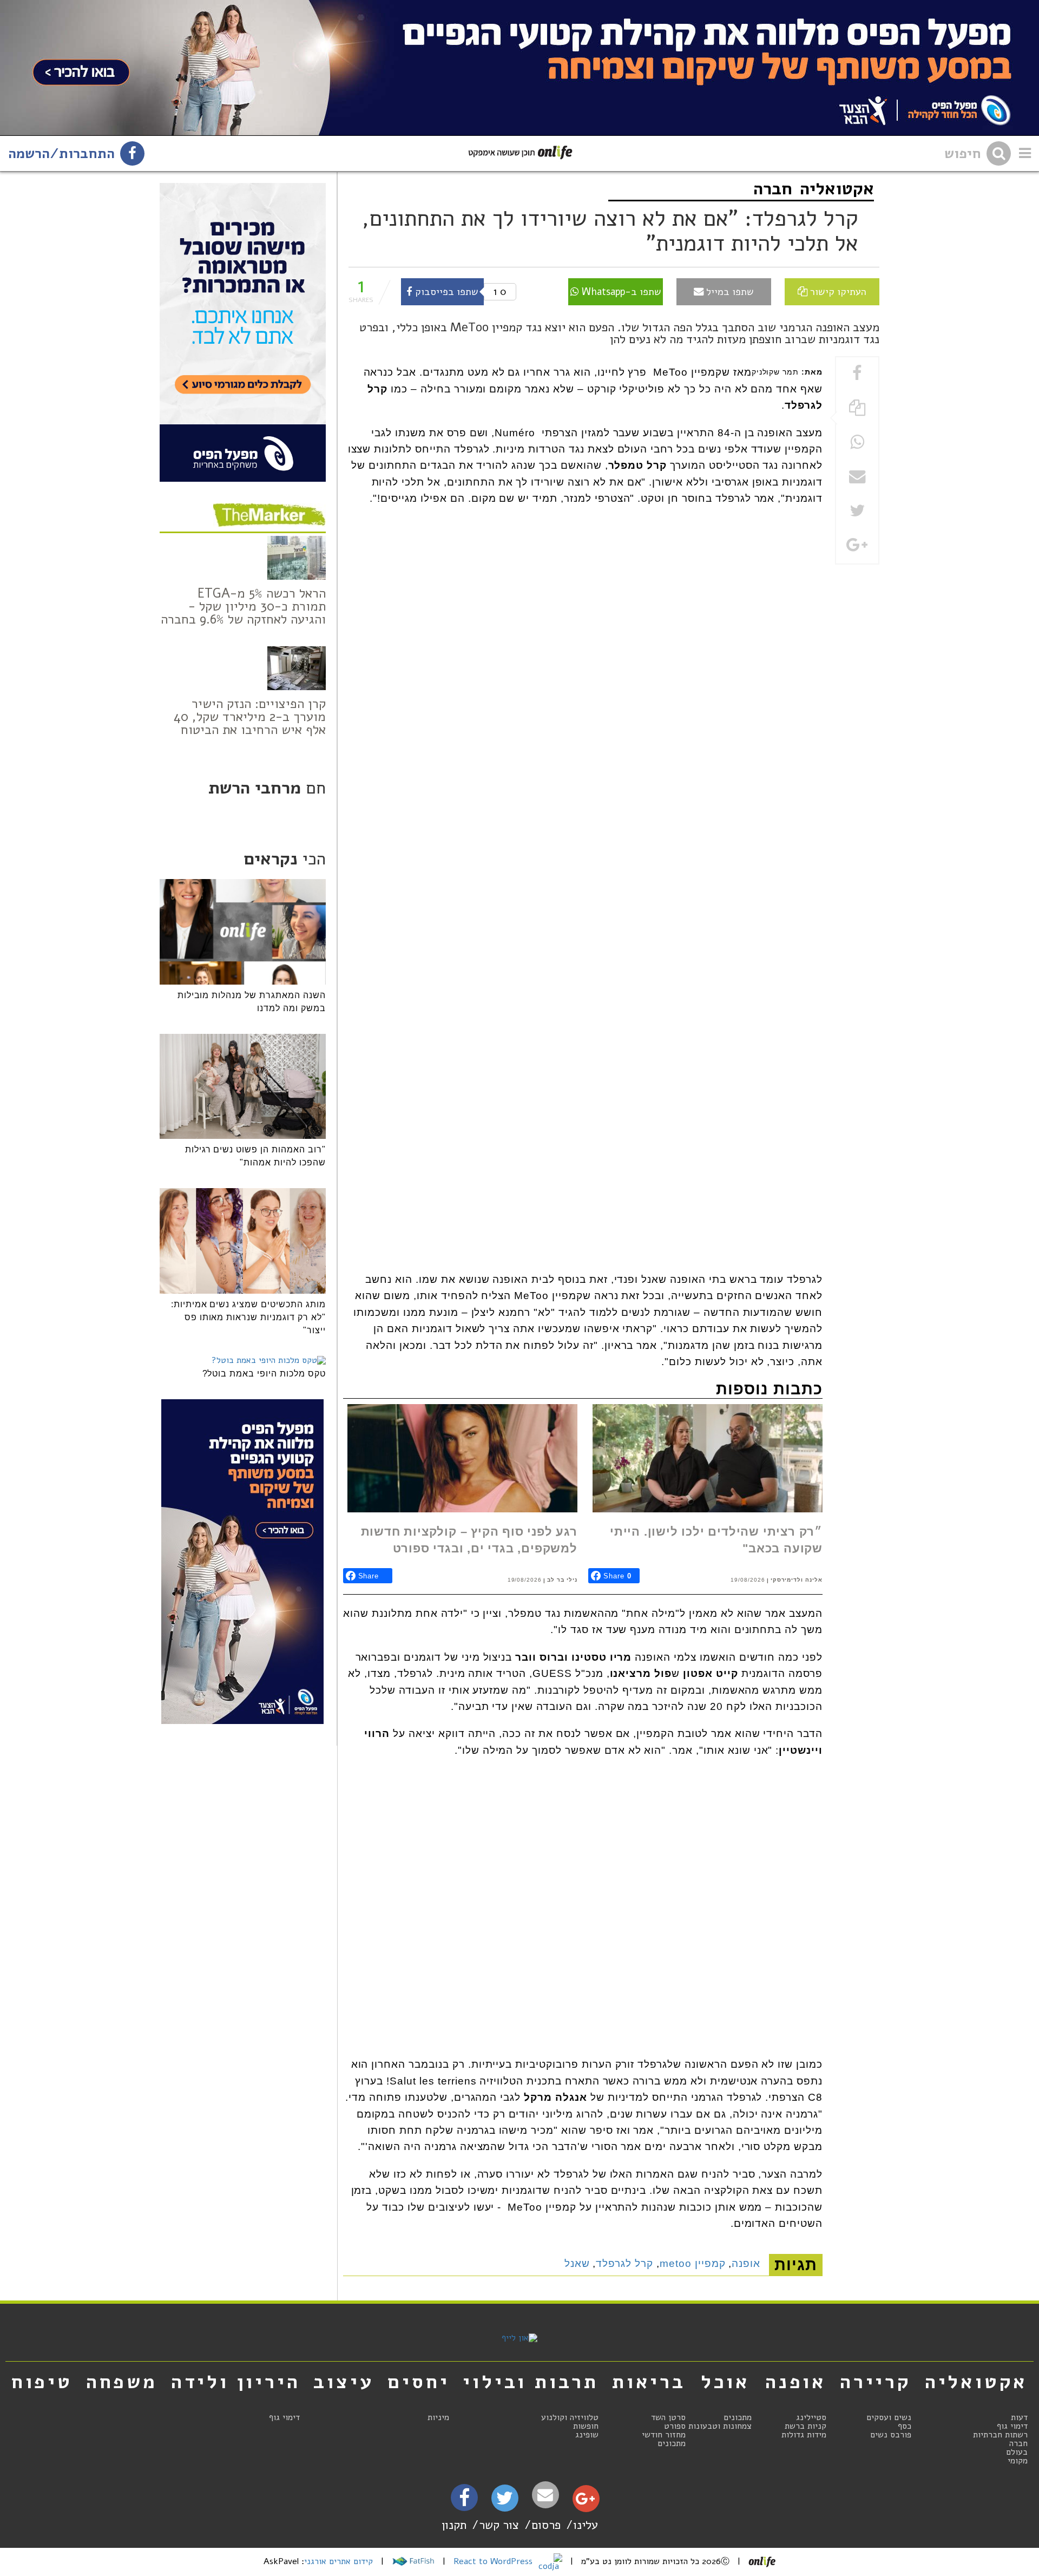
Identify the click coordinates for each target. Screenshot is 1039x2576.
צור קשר (499, 2525)
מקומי (1018, 2461)
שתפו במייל (729, 291)
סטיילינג (811, 2417)
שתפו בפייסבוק (445, 291)
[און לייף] (519, 2338)
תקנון (454, 2525)
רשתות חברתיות (1000, 2435)
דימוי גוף (1012, 2426)
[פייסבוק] (464, 2501)
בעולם (1017, 2452)
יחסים (418, 2382)
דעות (1019, 2417)
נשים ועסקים (889, 2417)
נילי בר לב (562, 1580)
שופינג (587, 2435)
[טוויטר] (505, 2502)
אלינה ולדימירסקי (797, 1580)
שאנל (577, 2263)
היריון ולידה (236, 2382)
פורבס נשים (891, 2435)
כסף (905, 2426)
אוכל (725, 2382)
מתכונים (738, 2417)
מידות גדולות (804, 2435)
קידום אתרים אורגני (338, 2561)
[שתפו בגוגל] (857, 546)
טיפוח (42, 2382)
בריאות (649, 2382)
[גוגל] (585, 2501)
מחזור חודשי (664, 2435)
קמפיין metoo (693, 2263)
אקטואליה (837, 189)
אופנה (746, 2263)
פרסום (546, 2525)
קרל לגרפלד (624, 2263)
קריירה (876, 2382)
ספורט (675, 2426)
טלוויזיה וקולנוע (570, 2417)
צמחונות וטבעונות (720, 2426)
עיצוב (344, 2382)
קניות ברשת (805, 2426)
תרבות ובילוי (531, 2382)
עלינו (586, 2525)
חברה (773, 189)
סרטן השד (668, 2417)
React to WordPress (494, 2561)
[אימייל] (545, 2495)
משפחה (122, 2382)
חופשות (586, 2426)
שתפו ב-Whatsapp (620, 291)
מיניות (438, 2417)
